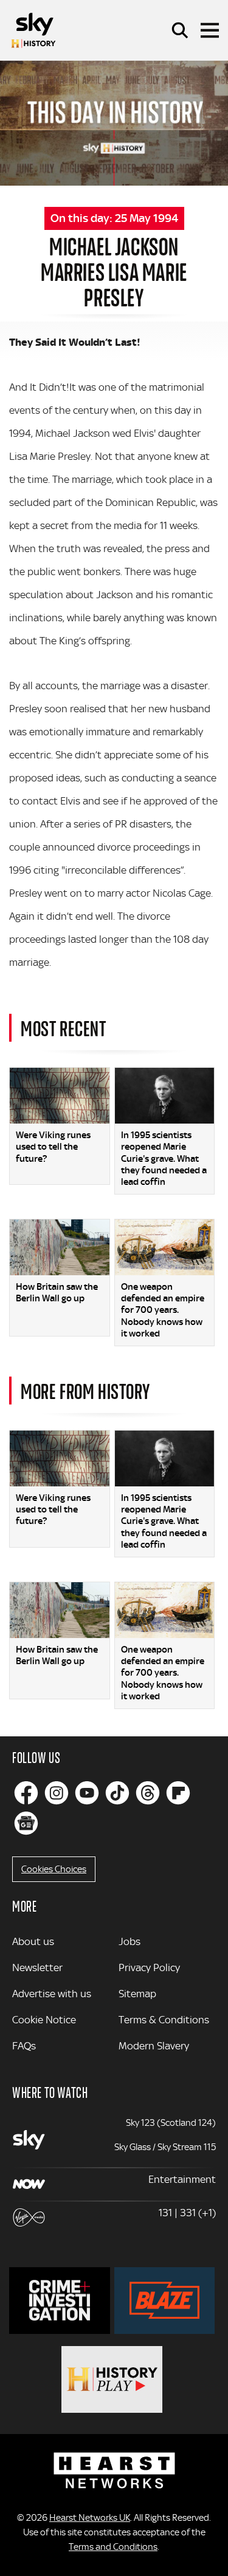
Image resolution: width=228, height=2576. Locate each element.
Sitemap (137, 1994)
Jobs (130, 1941)
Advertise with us (52, 1994)
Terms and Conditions (113, 2547)
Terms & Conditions (164, 2020)
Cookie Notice (44, 2020)
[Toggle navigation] (210, 30)
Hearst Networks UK (90, 2518)
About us (33, 1941)
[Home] (33, 30)
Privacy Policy (149, 1967)
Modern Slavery (154, 2046)
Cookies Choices (54, 1869)
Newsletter (37, 1967)
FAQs (24, 2046)
